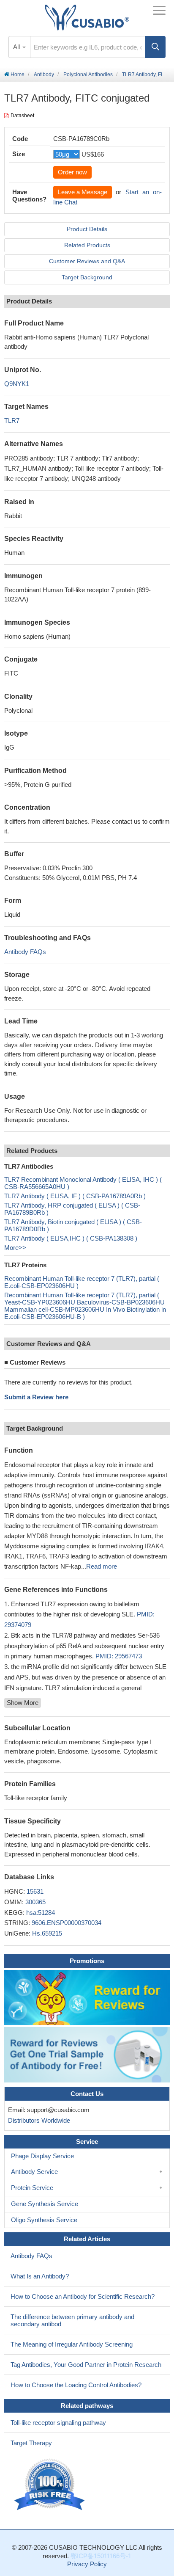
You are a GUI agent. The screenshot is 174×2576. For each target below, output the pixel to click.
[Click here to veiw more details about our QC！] (51, 2485)
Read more (102, 1566)
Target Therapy (31, 2443)
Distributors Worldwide (37, 2120)
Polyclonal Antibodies (88, 74)
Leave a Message (83, 192)
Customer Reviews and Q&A (87, 261)
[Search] (155, 47)
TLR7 (12, 421)
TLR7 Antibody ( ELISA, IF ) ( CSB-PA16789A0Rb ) (75, 1196)
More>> (15, 1248)
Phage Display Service (42, 2156)
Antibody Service (34, 2172)
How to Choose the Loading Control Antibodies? (76, 2385)
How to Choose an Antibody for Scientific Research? (83, 2296)
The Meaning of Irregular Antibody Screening (72, 2344)
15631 (35, 1891)
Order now (72, 172)
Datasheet (22, 116)
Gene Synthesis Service (45, 2204)
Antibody (44, 74)
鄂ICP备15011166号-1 (101, 2556)
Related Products (87, 245)
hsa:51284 (41, 1913)
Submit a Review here (36, 1397)
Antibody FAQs (25, 952)
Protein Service (32, 2188)
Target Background (87, 277)
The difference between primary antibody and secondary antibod (72, 2320)
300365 (35, 1902)
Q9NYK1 (17, 384)
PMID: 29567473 (119, 1656)
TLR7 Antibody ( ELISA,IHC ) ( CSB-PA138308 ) (71, 1238)
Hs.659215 (47, 1933)
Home (17, 74)
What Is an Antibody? (40, 2276)
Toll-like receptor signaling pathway (58, 2423)
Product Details (87, 229)
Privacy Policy (87, 2564)
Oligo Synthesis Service (44, 2220)
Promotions (87, 1961)
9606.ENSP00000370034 (67, 1923)
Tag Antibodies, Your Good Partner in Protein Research (86, 2365)
